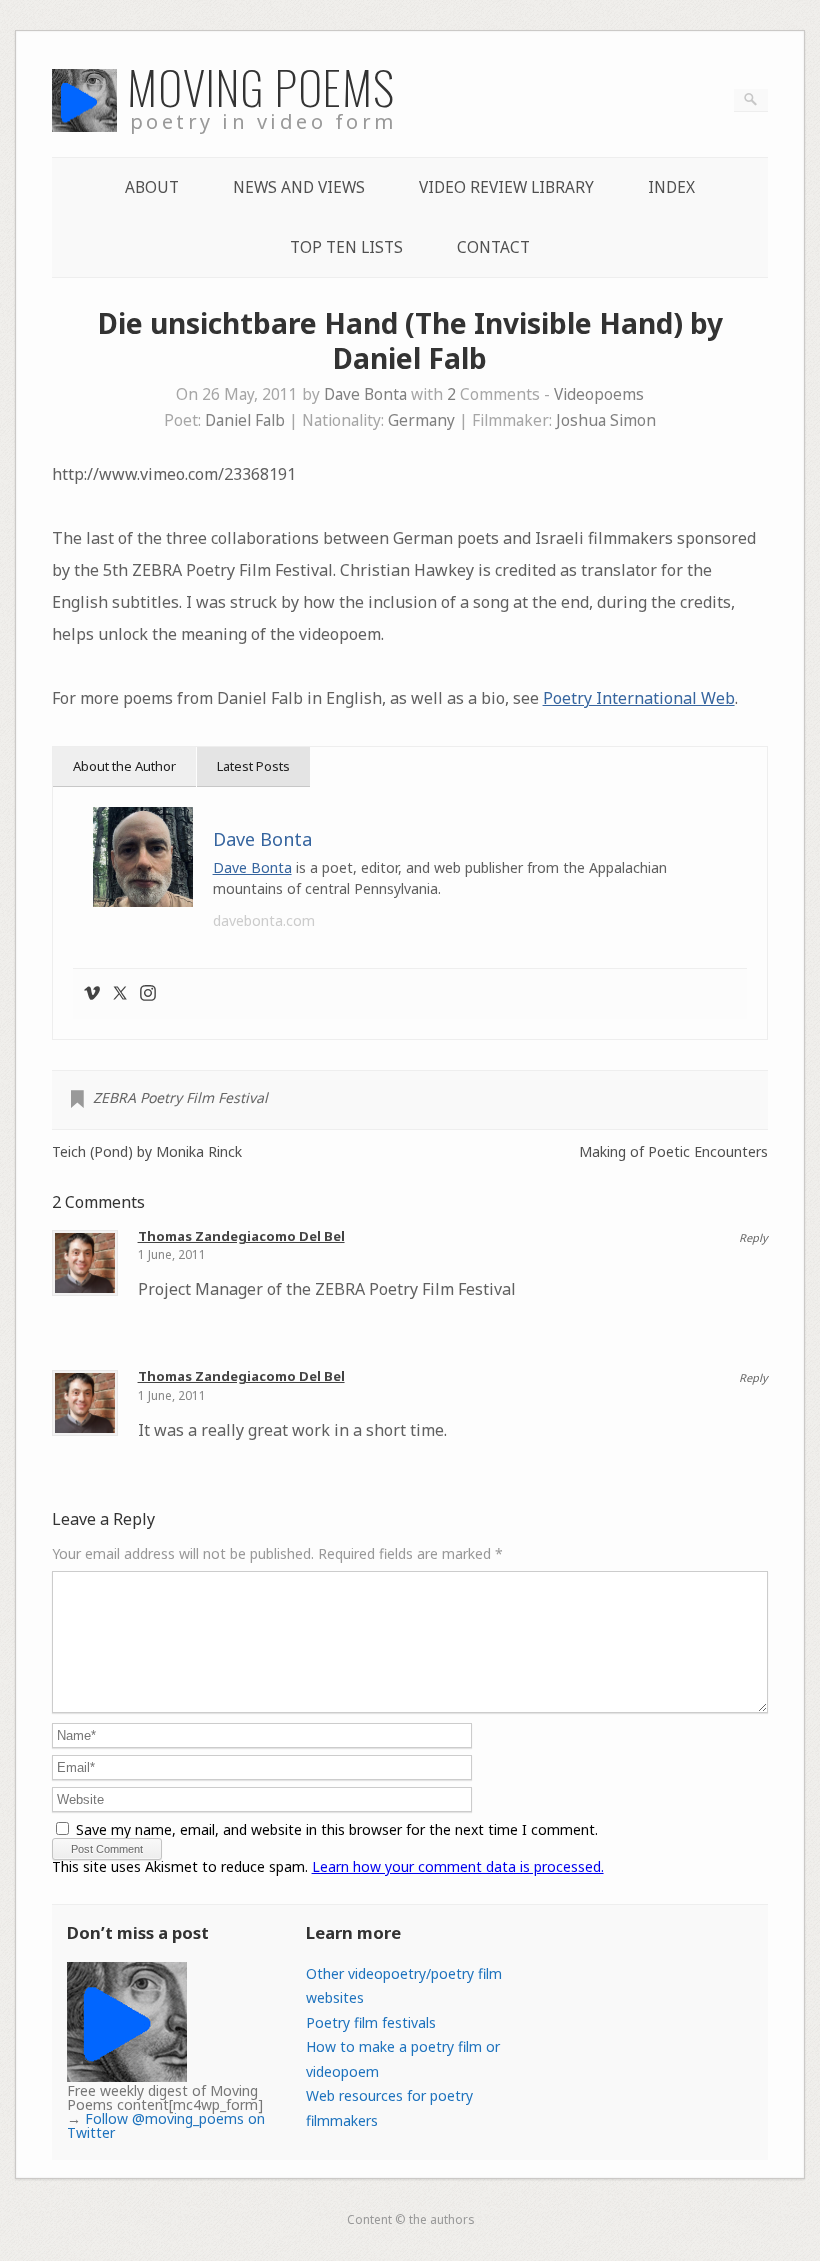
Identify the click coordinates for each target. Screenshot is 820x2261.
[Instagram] (148, 994)
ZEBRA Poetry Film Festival (180, 1097)
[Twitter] (120, 994)
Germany (421, 420)
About (152, 187)
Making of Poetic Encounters (673, 1152)
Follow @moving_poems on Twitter (166, 2125)
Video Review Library (506, 187)
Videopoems (599, 394)
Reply (753, 1237)
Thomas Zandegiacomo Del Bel (241, 1236)
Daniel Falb (245, 420)
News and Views (299, 187)
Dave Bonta (365, 394)
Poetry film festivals (371, 2022)
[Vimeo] (92, 994)
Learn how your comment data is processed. (458, 1866)
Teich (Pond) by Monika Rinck (147, 1152)
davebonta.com (264, 920)
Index (671, 187)
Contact (493, 247)
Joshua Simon (606, 420)
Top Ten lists (346, 247)
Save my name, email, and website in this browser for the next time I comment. (337, 1829)
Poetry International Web (639, 698)
